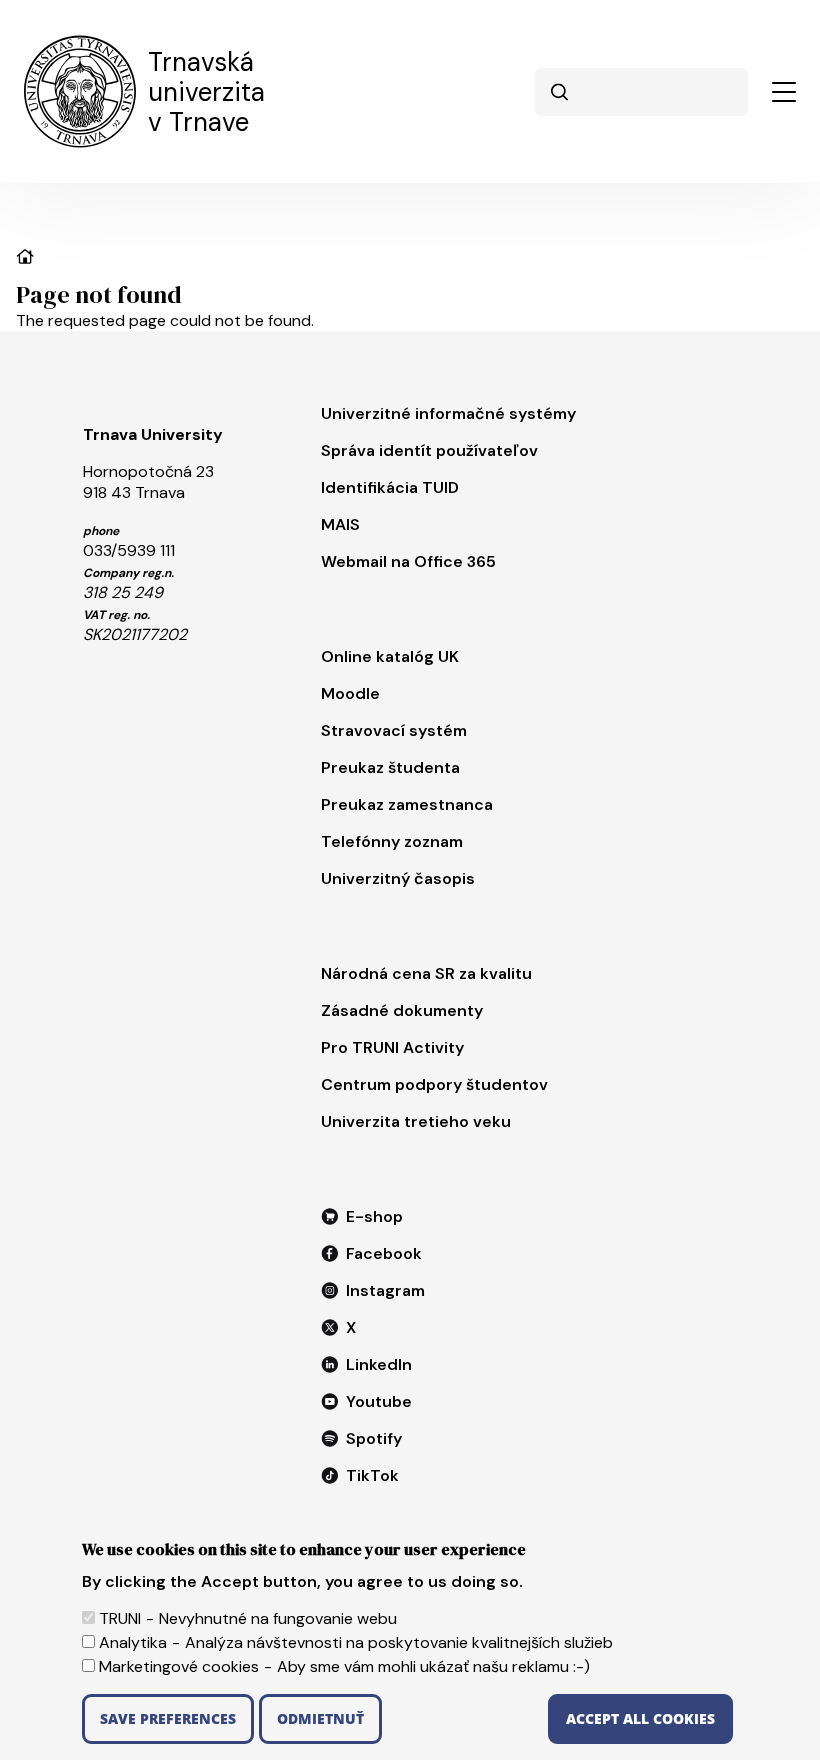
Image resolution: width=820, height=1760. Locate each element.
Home (25, 256)
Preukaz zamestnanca (407, 804)
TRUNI (120, 1618)
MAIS (340, 524)
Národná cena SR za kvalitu (426, 973)
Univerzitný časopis (398, 878)
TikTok (372, 1475)
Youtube (379, 1401)
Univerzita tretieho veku (416, 1121)
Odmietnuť (320, 1718)
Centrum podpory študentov (434, 1084)
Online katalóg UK (390, 656)
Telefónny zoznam (392, 841)
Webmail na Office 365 (408, 561)
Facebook (384, 1253)
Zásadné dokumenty (402, 1010)
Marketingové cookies (179, 1666)
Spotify (374, 1438)
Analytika (133, 1642)
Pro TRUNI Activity (392, 1047)
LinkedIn (379, 1364)
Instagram (385, 1290)
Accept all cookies (640, 1718)
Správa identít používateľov (429, 450)
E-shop (374, 1216)
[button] (784, 92)
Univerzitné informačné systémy (448, 413)
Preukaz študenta (390, 767)
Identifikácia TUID (390, 487)
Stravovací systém (394, 730)
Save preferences (168, 1718)
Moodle (350, 693)
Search (559, 92)
